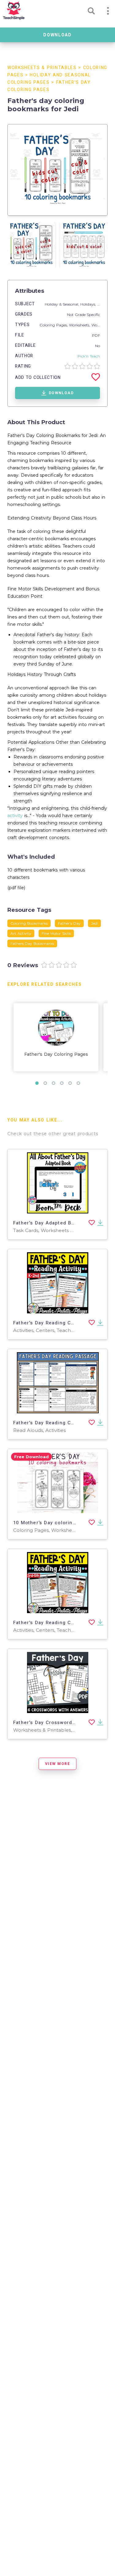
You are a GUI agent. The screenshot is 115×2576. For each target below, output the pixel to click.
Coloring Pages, (54, 325)
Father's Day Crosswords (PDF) (52, 1723)
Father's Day (69, 923)
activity (15, 816)
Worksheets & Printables (42, 68)
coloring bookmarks (29, 923)
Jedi (94, 923)
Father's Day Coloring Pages (56, 1054)
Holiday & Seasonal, (63, 304)
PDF (96, 335)
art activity (21, 933)
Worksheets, (80, 325)
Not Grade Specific (84, 315)
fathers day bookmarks (32, 943)
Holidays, (89, 304)
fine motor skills (56, 933)
